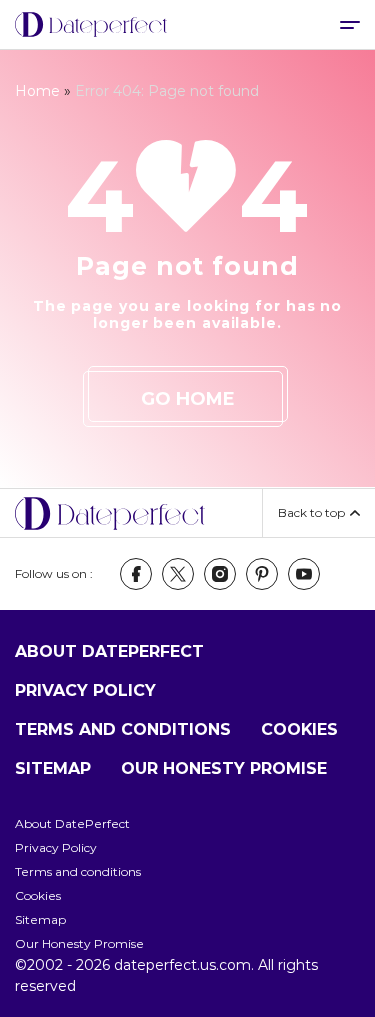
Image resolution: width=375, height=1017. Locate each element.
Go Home (188, 399)
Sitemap (53, 768)
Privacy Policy (85, 690)
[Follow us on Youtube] (304, 574)
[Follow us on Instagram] (220, 574)
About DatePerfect (109, 651)
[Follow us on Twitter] (178, 574)
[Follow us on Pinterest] (262, 574)
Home (37, 91)
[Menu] (350, 24)
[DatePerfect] (91, 25)
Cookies (299, 729)
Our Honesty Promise (224, 768)
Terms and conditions (123, 729)
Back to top (311, 512)
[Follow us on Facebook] (136, 574)
